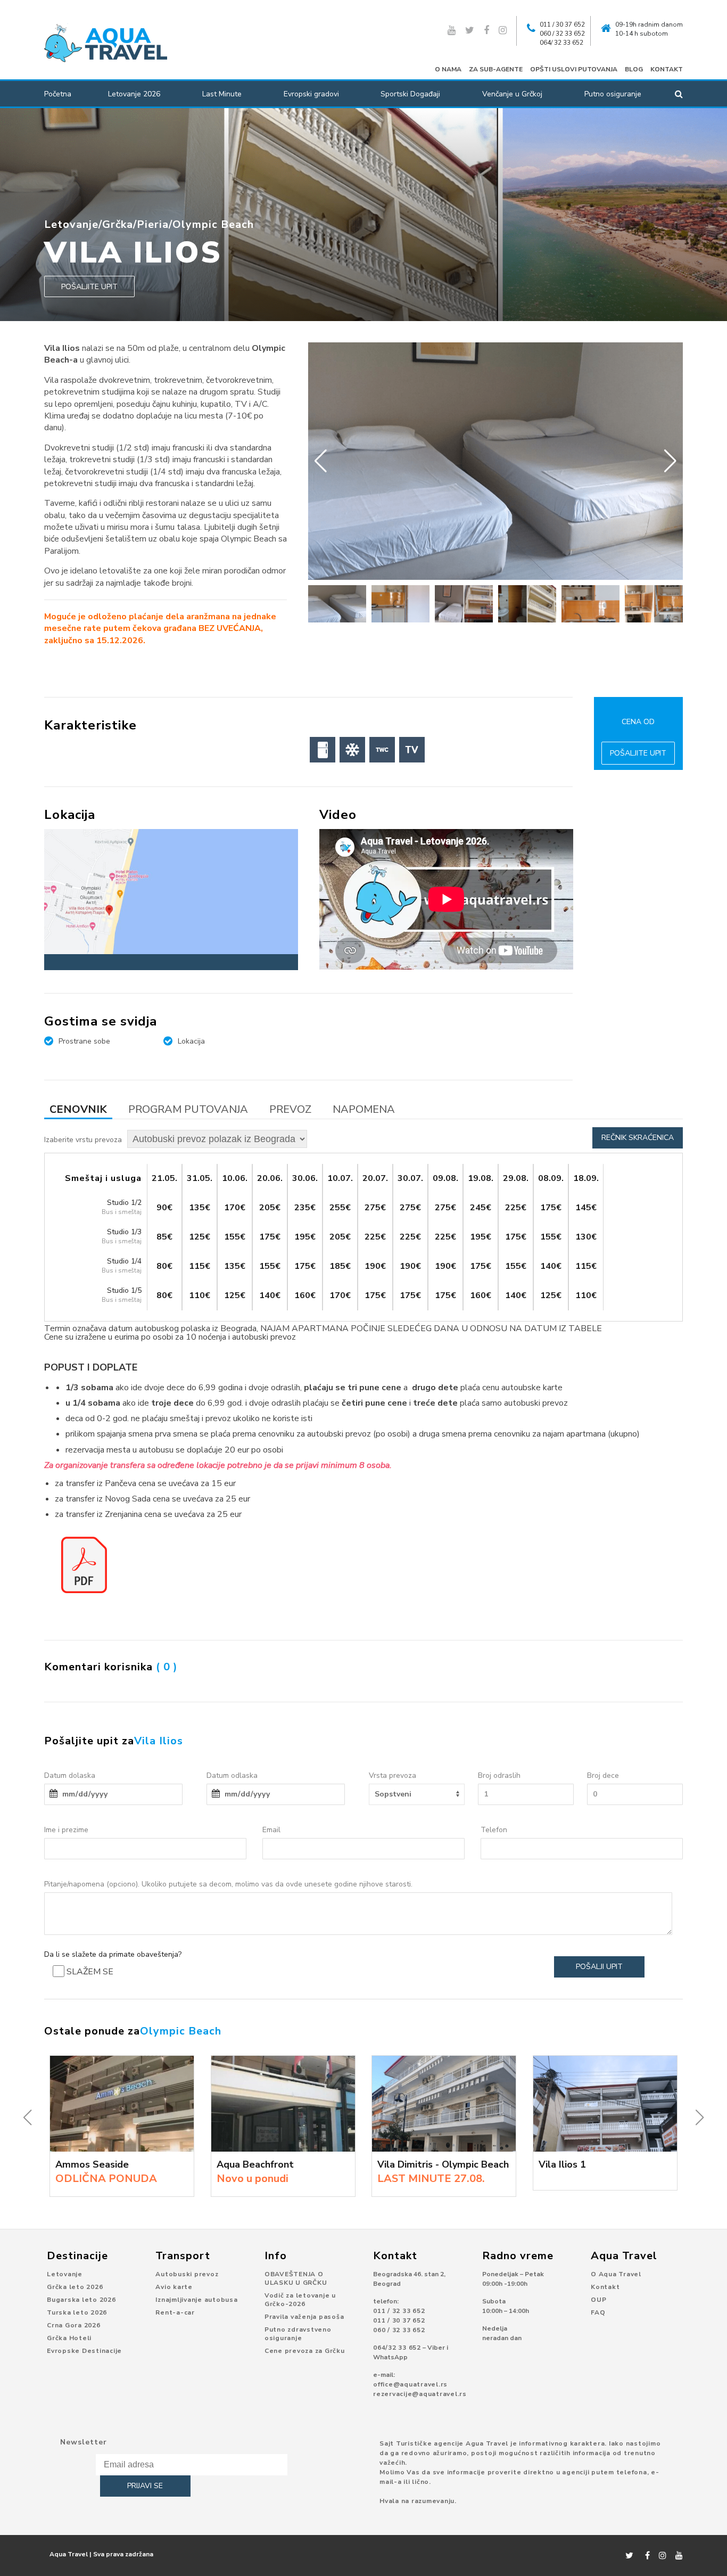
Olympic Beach (213, 224)
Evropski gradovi (311, 94)
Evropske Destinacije (84, 2351)
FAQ (598, 2312)
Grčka (118, 224)
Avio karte (174, 2287)
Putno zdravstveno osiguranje (298, 2334)
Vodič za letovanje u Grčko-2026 (300, 2300)
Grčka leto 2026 (75, 2287)
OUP (598, 2300)
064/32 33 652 (397, 2348)
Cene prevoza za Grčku (305, 2351)
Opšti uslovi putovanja (574, 69)
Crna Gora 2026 (74, 2325)
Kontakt (667, 69)
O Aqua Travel (616, 2274)
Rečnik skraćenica (638, 1138)
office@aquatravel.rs (410, 2384)
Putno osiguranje (613, 94)
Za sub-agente (496, 69)
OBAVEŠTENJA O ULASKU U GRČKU (296, 2278)
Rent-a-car (175, 2312)
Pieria (153, 224)
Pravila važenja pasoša (304, 2317)
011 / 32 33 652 (399, 2311)
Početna (58, 94)
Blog (634, 69)
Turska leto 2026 (77, 2312)
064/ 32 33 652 (561, 43)
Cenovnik (78, 1109)
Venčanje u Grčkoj (512, 94)
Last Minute (222, 94)
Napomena (364, 1109)
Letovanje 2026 (134, 94)
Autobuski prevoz (187, 2274)
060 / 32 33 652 (562, 34)
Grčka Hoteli (69, 2338)
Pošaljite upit (89, 287)
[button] (670, 461)
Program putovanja (188, 1109)
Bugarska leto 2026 (81, 2300)
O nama (448, 69)
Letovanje (71, 224)
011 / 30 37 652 (562, 24)
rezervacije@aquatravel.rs (420, 2394)
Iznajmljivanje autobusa (196, 2300)
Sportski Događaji (410, 94)
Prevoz (290, 1109)
